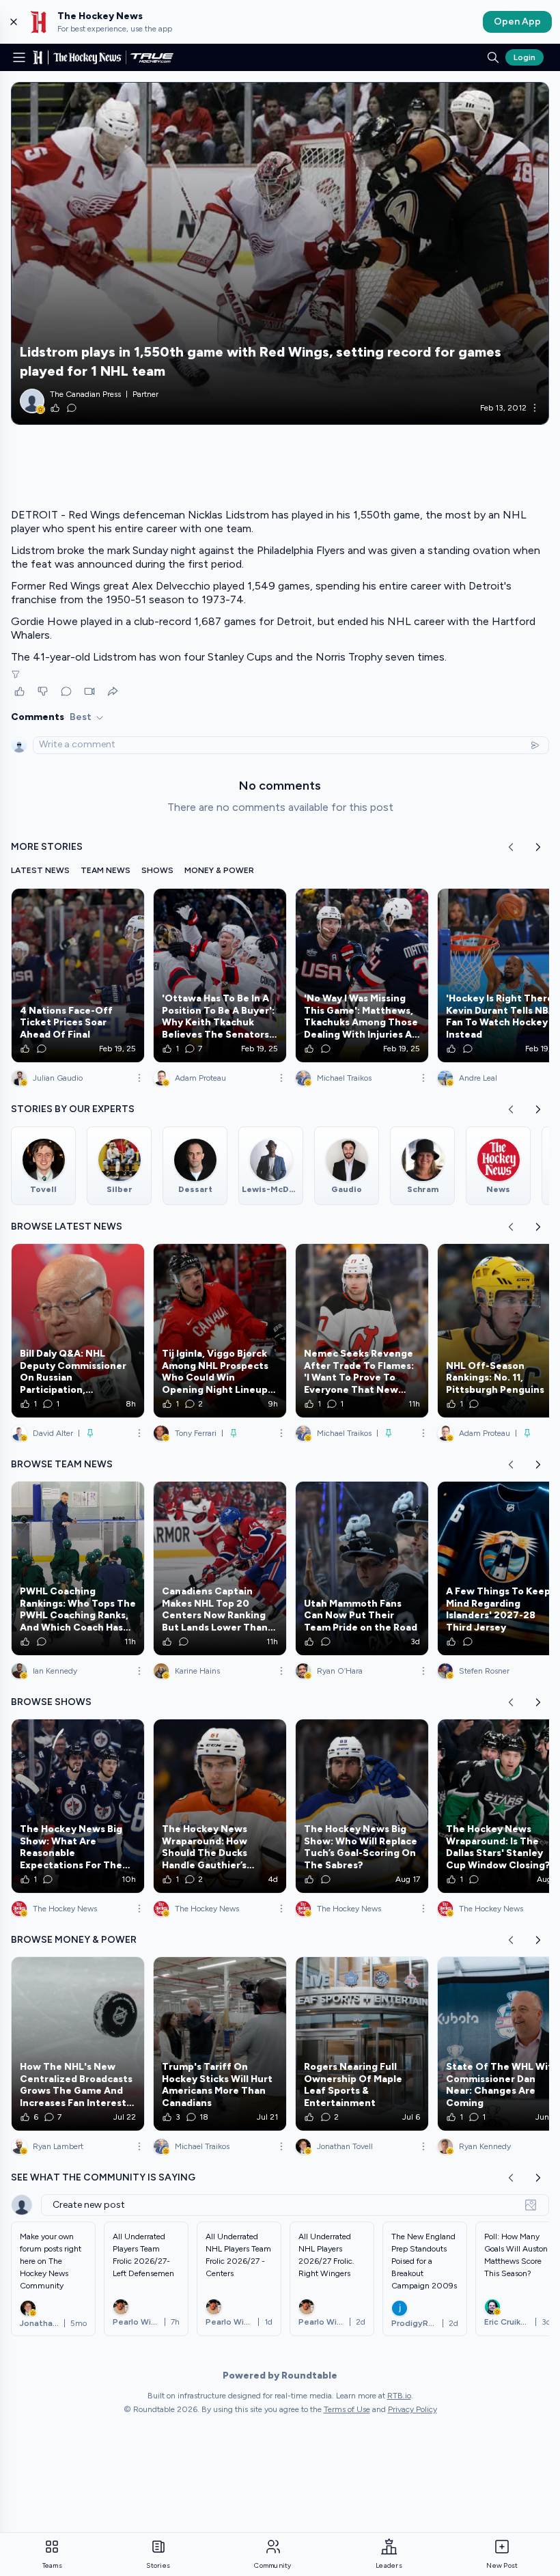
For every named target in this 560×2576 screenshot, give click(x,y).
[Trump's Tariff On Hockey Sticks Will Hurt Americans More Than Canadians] (220, 2044)
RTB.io (399, 2396)
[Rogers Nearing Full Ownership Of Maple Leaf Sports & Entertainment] (362, 2044)
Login (524, 57)
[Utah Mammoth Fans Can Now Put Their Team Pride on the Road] (362, 1568)
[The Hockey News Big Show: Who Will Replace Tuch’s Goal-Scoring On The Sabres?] (362, 1806)
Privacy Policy (412, 2409)
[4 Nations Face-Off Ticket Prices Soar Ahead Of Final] (78, 975)
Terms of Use (347, 2409)
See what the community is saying (103, 2177)
